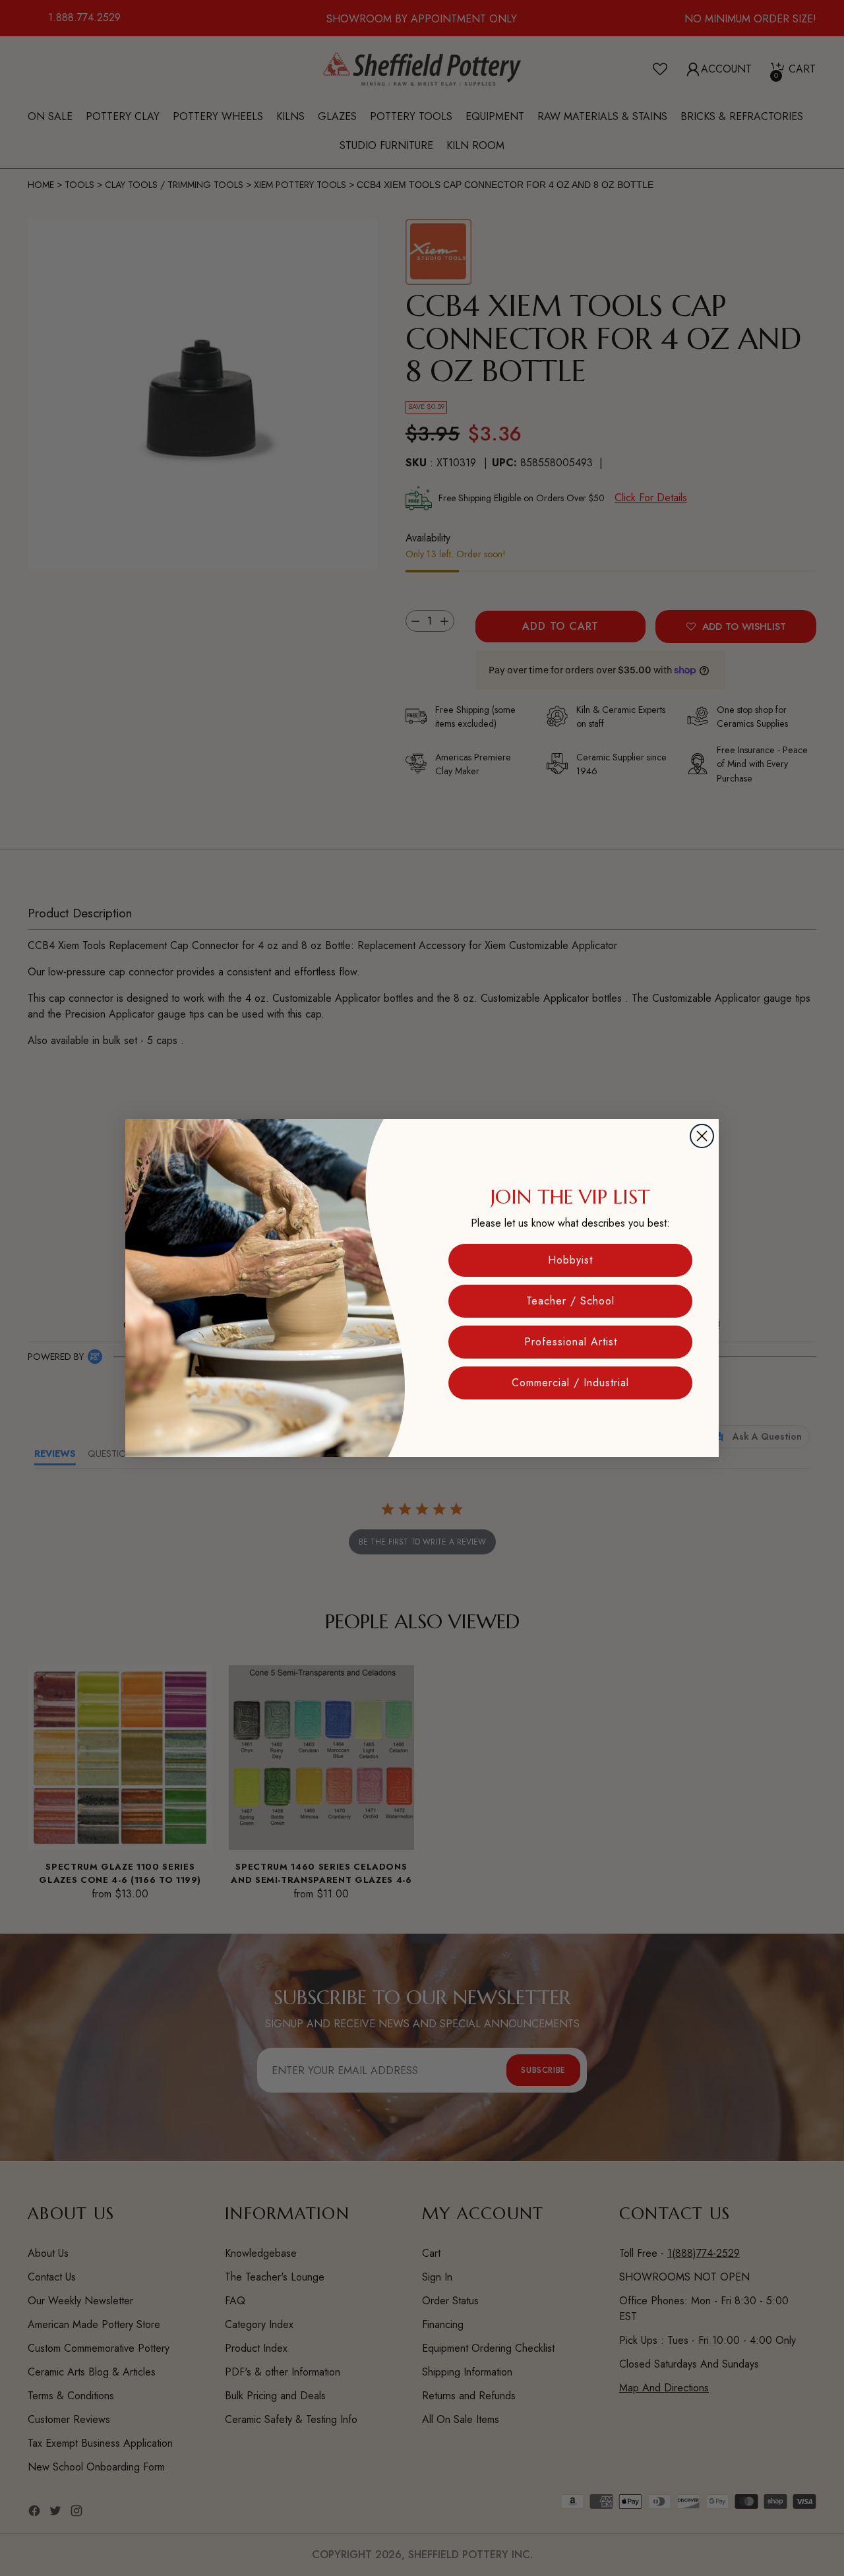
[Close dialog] (702, 1136)
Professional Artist (571, 1342)
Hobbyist (570, 1260)
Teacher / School (570, 1301)
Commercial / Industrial (570, 1383)
